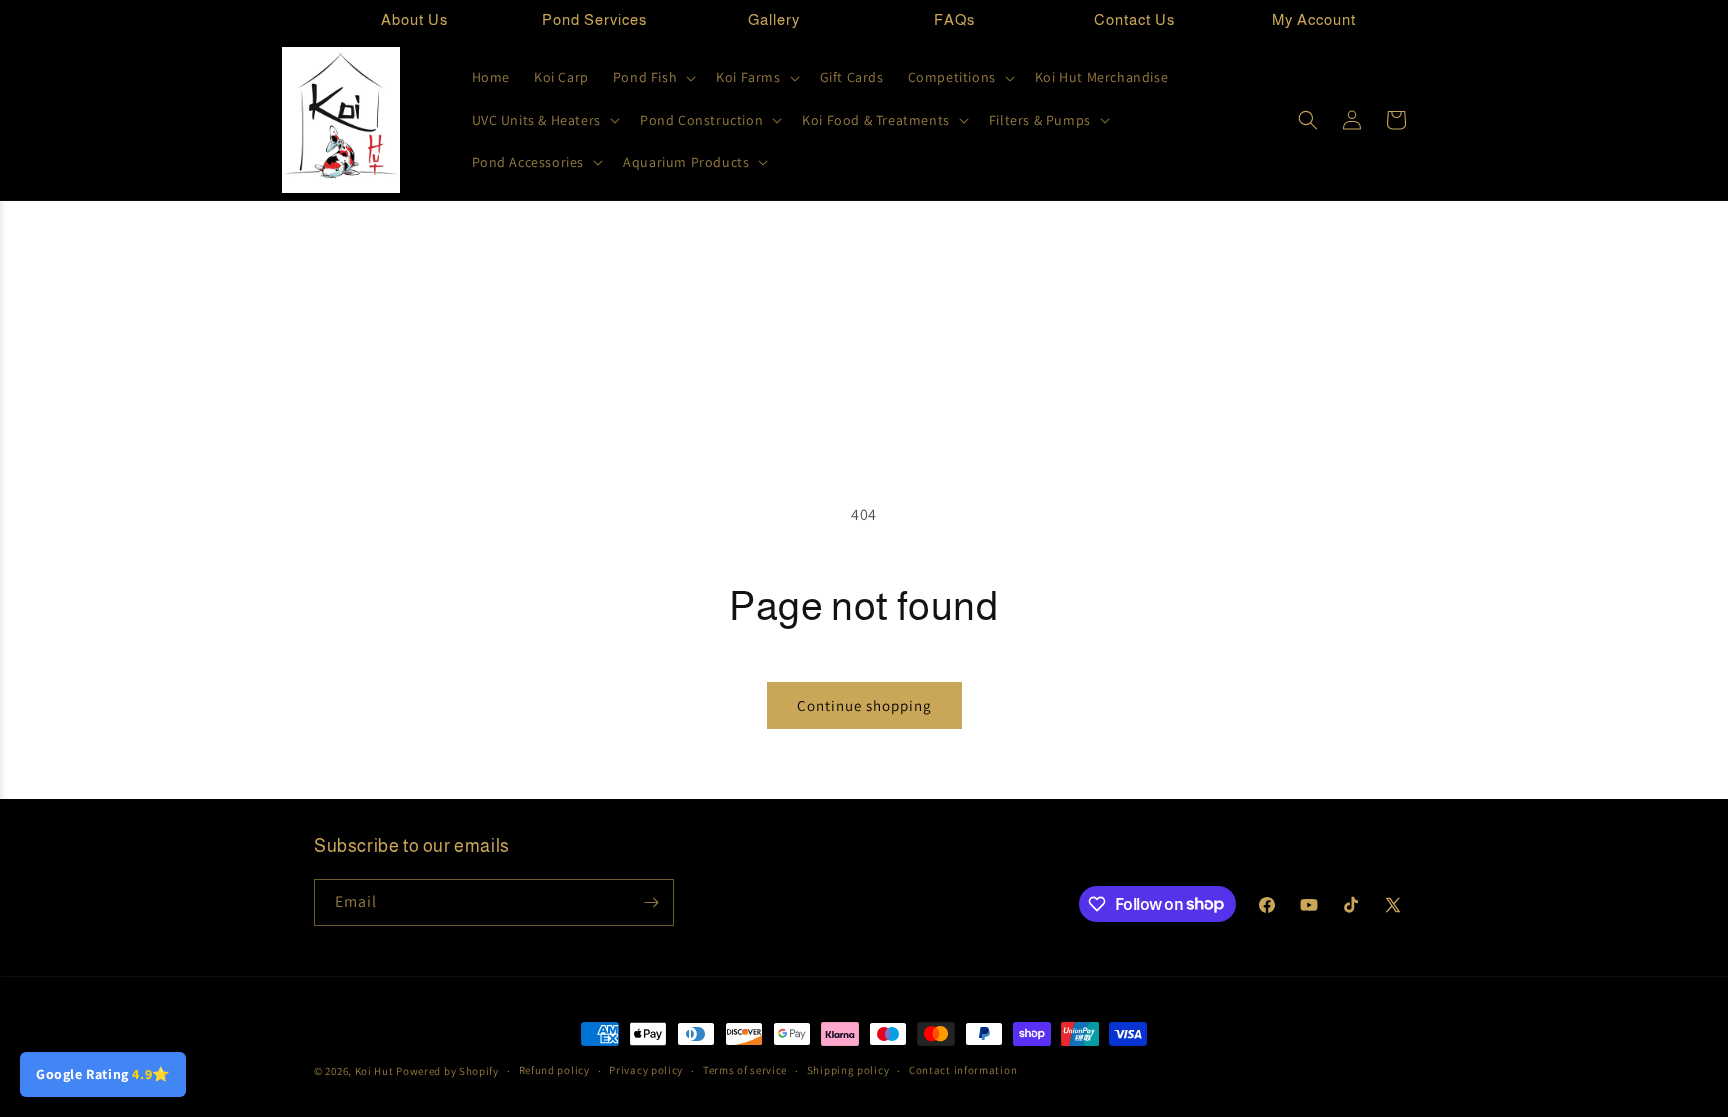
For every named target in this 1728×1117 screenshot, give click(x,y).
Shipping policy (848, 1070)
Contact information (963, 1070)
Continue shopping (864, 705)
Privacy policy (646, 1070)
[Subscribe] (651, 902)
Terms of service (745, 1070)
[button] (652, 77)
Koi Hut (374, 1071)
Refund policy (554, 1070)
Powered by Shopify (447, 1071)
